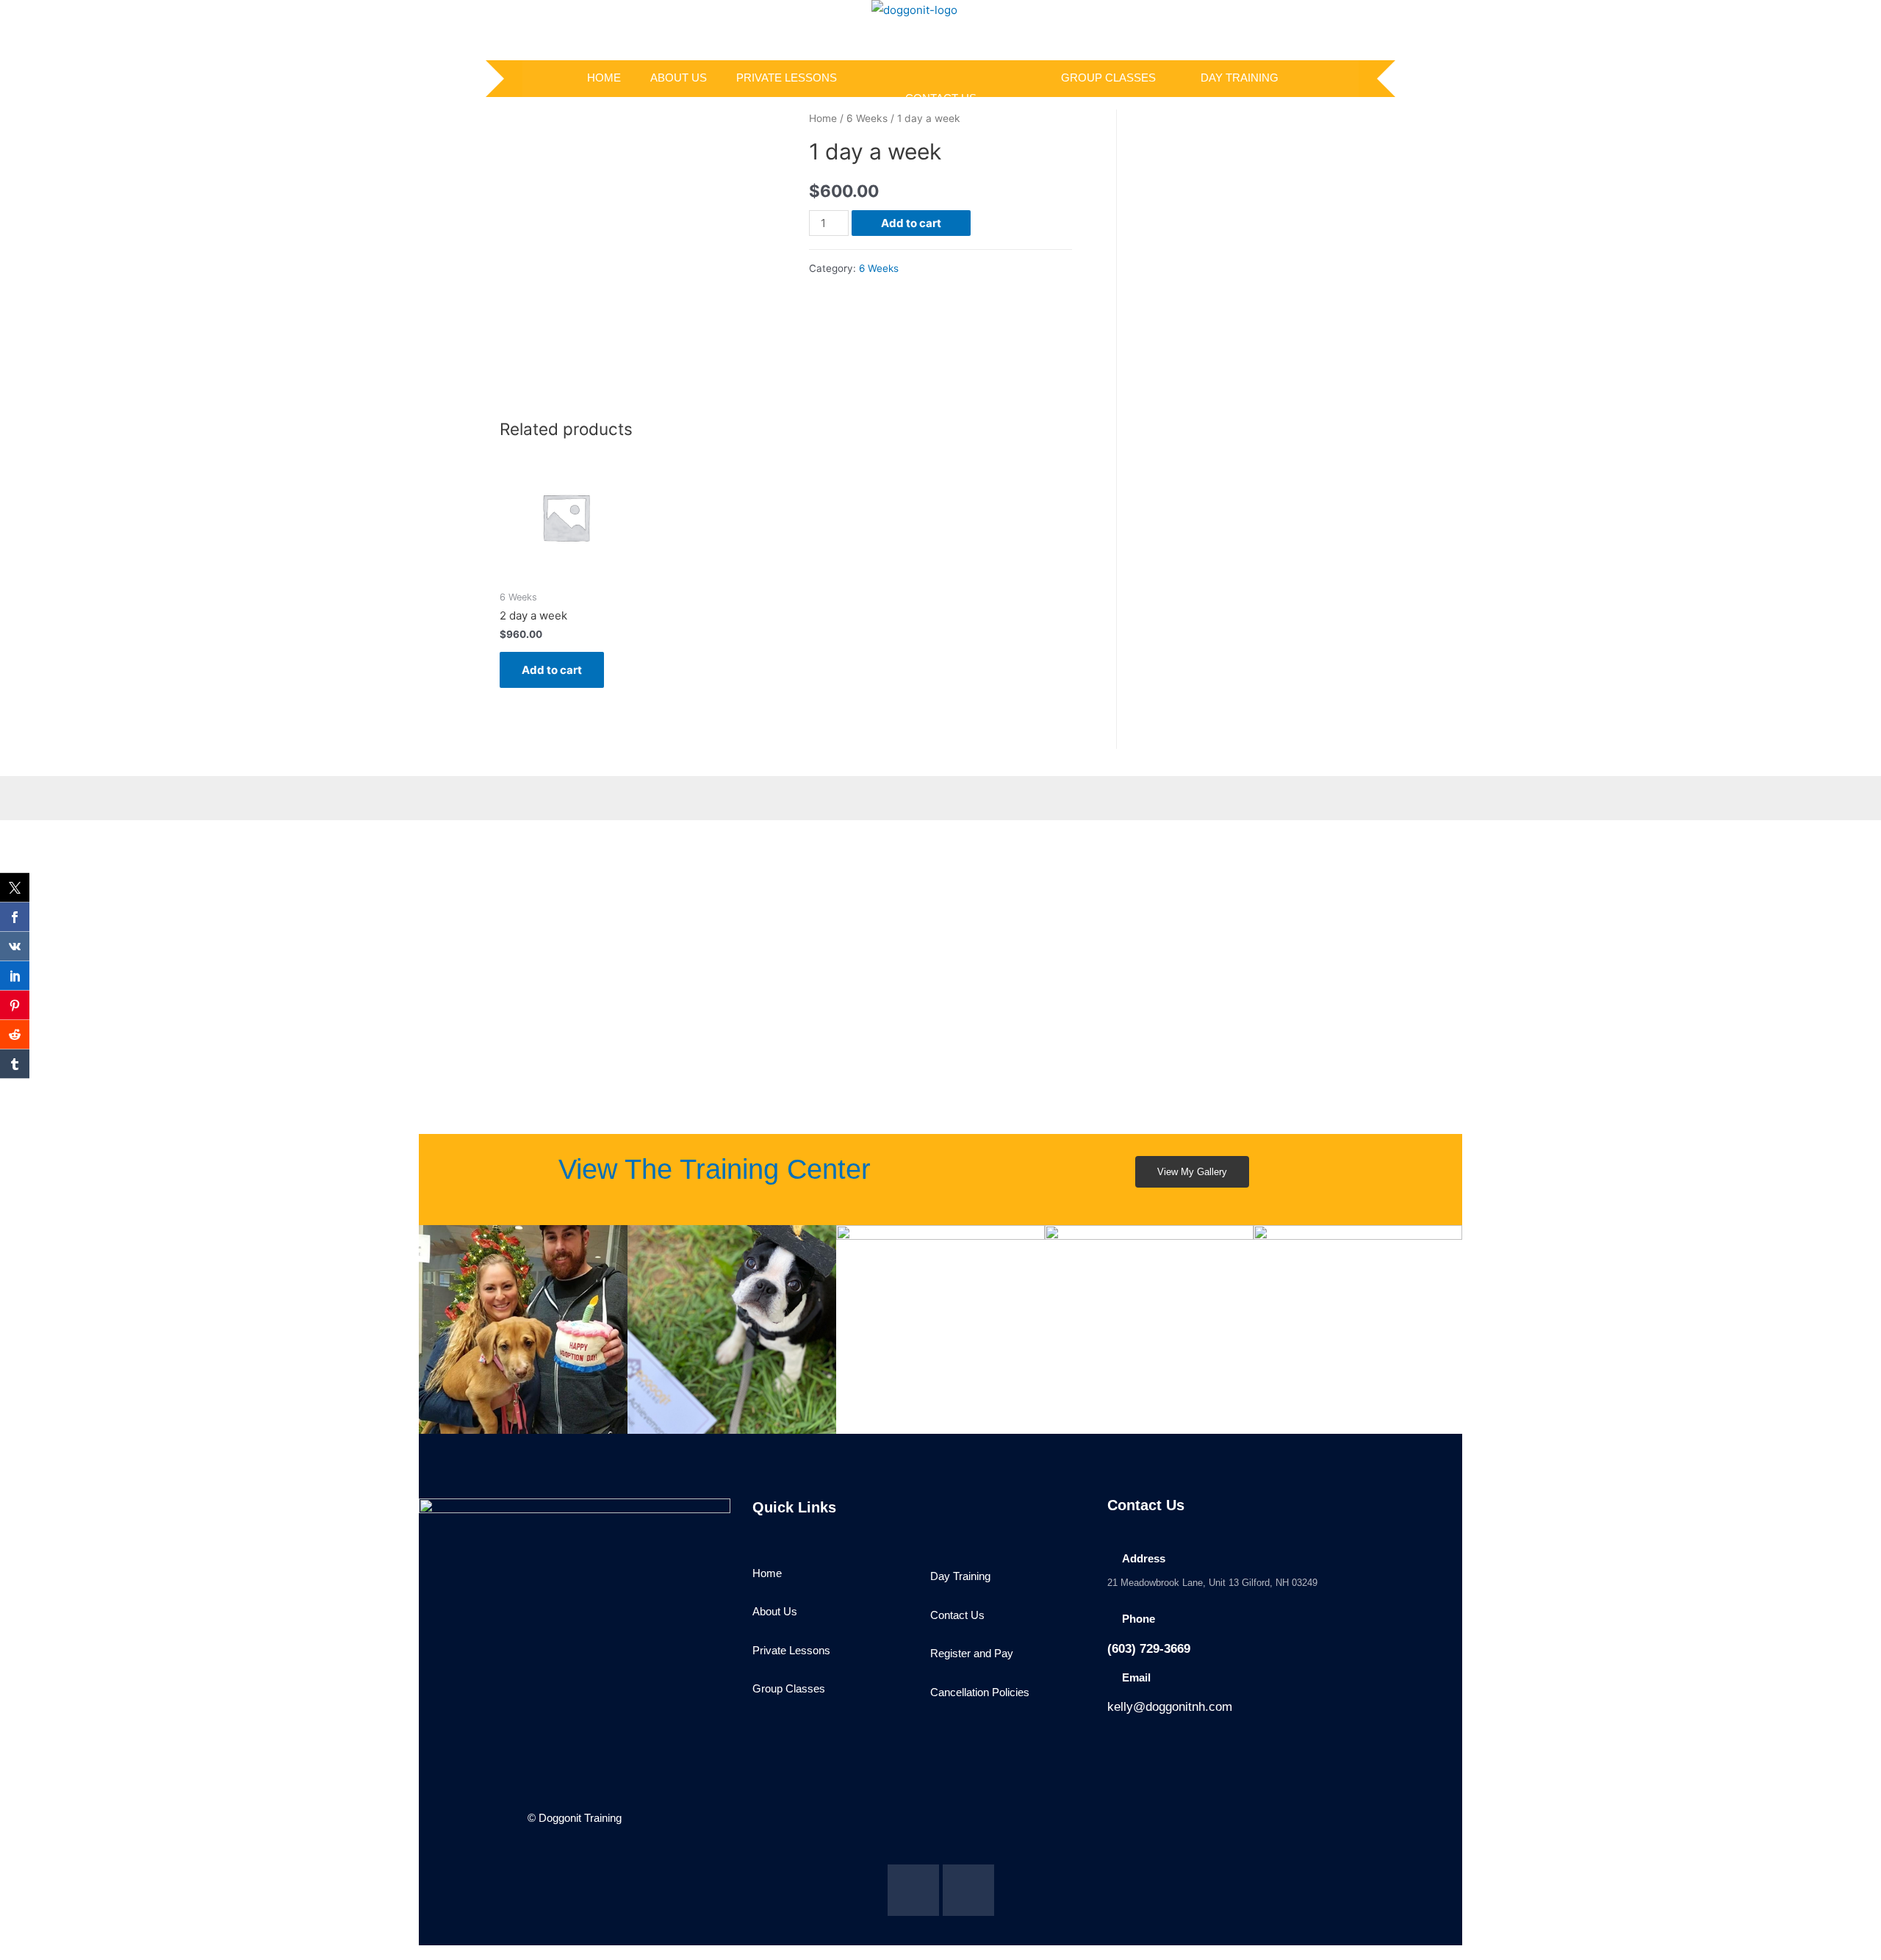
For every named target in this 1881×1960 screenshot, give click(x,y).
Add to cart (911, 223)
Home (823, 118)
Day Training (1240, 78)
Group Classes (1108, 78)
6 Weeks (867, 118)
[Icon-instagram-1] (968, 1890)
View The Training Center (715, 1169)
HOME (604, 78)
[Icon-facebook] (913, 1890)
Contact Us (941, 98)
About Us (679, 78)
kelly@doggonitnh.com (1170, 1707)
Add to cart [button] (552, 670)
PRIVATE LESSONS (787, 78)
